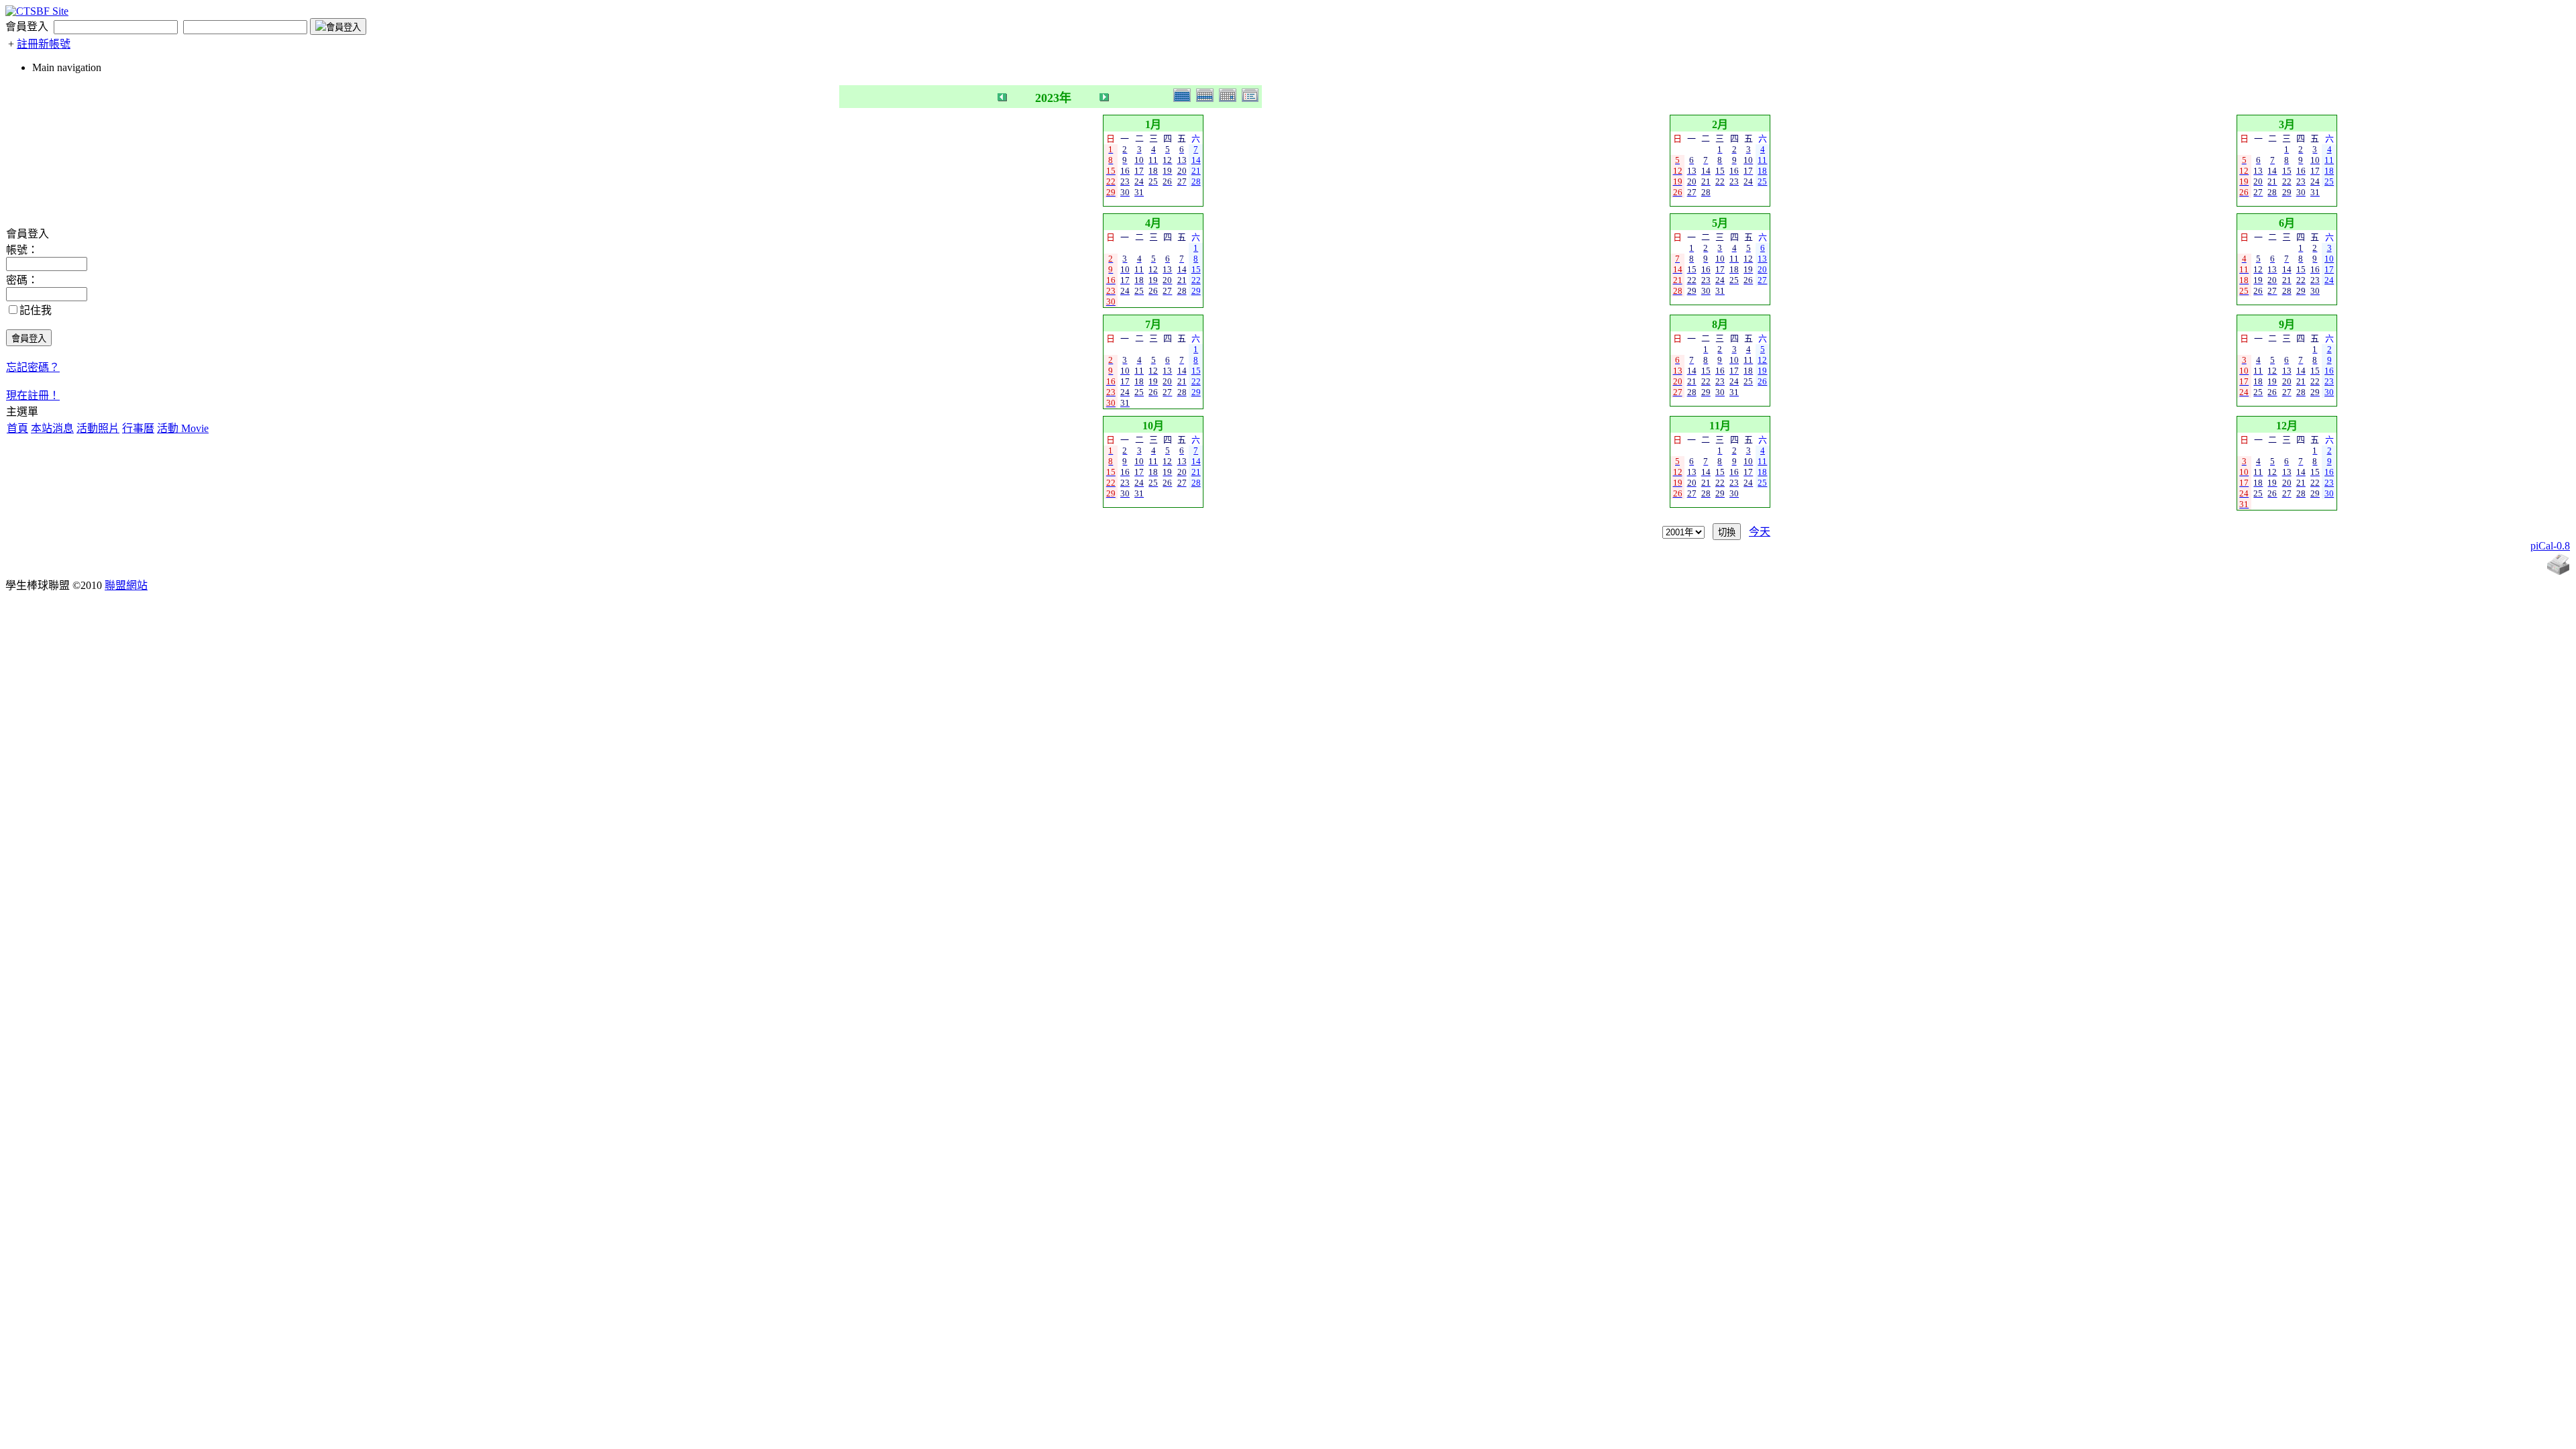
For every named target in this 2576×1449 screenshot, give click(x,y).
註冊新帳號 (44, 44)
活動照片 (98, 428)
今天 (1760, 532)
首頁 (17, 428)
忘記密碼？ (33, 367)
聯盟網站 (126, 585)
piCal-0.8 (2550, 546)
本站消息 (52, 428)
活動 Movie (183, 428)
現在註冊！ (33, 395)
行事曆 (138, 428)
